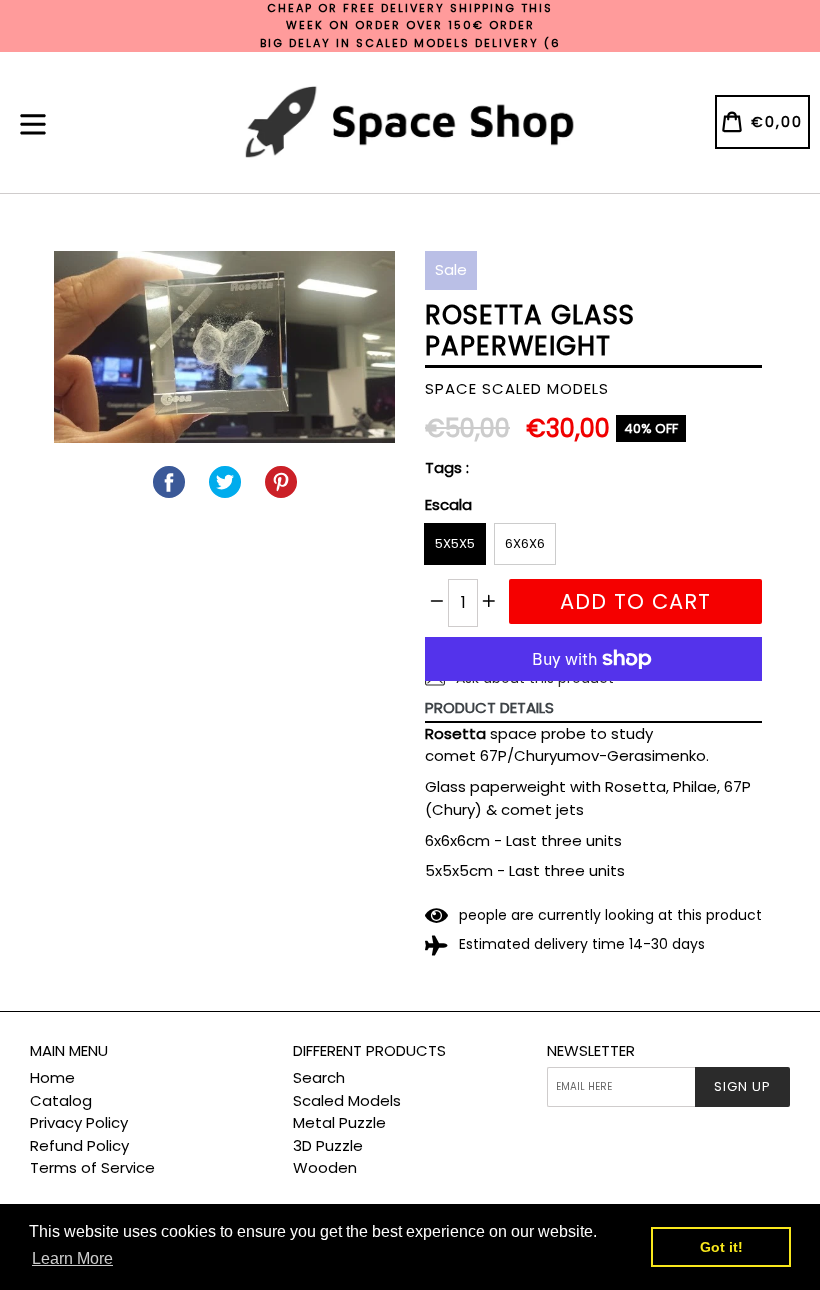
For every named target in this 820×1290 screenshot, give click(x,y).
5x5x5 (455, 543)
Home (52, 1077)
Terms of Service (92, 1167)
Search (319, 1077)
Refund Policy (79, 1145)
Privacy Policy (79, 1122)
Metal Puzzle (339, 1122)
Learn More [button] (72, 1258)
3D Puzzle (328, 1145)
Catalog (61, 1100)
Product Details (489, 707)
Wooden (325, 1167)
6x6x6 (525, 543)
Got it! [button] (721, 1247)
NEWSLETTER (591, 1051)
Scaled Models (347, 1100)
